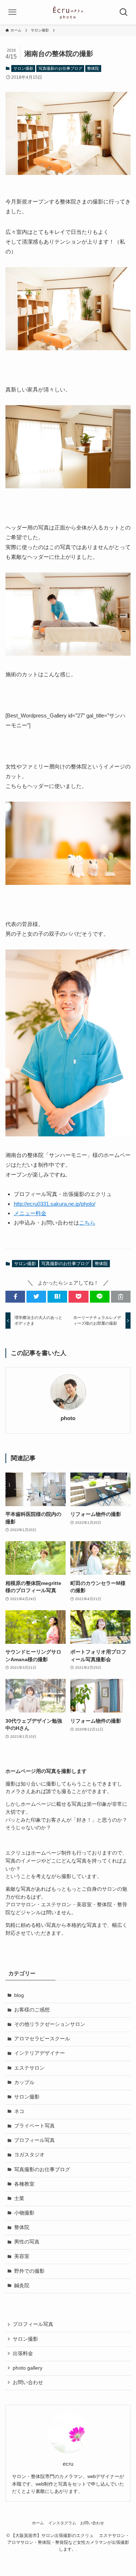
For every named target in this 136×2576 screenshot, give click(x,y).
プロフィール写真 (34, 2140)
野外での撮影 (29, 2271)
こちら (87, 1223)
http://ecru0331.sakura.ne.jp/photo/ (55, 1204)
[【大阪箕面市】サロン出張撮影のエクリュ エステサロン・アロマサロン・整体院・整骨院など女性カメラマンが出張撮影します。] (68, 12)
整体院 (93, 68)
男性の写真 (27, 2242)
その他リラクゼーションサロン (50, 2024)
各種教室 (24, 2184)
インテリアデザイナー (40, 2053)
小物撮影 (24, 2213)
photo (68, 1418)
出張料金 (23, 2354)
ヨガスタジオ (29, 2155)
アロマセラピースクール (42, 2039)
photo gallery (28, 2368)
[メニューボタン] (12, 12)
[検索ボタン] (124, 12)
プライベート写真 (34, 2126)
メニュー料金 (30, 1213)
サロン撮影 (23, 68)
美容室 (22, 2256)
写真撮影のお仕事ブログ (60, 68)
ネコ (19, 2111)
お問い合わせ (28, 2382)
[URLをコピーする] (121, 1297)
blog (19, 1995)
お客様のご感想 (32, 2010)
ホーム (38, 2523)
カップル (24, 2082)
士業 (19, 2198)
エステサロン (29, 2068)
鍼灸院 (22, 2286)
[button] (15, 1297)
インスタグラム (62, 2523)
